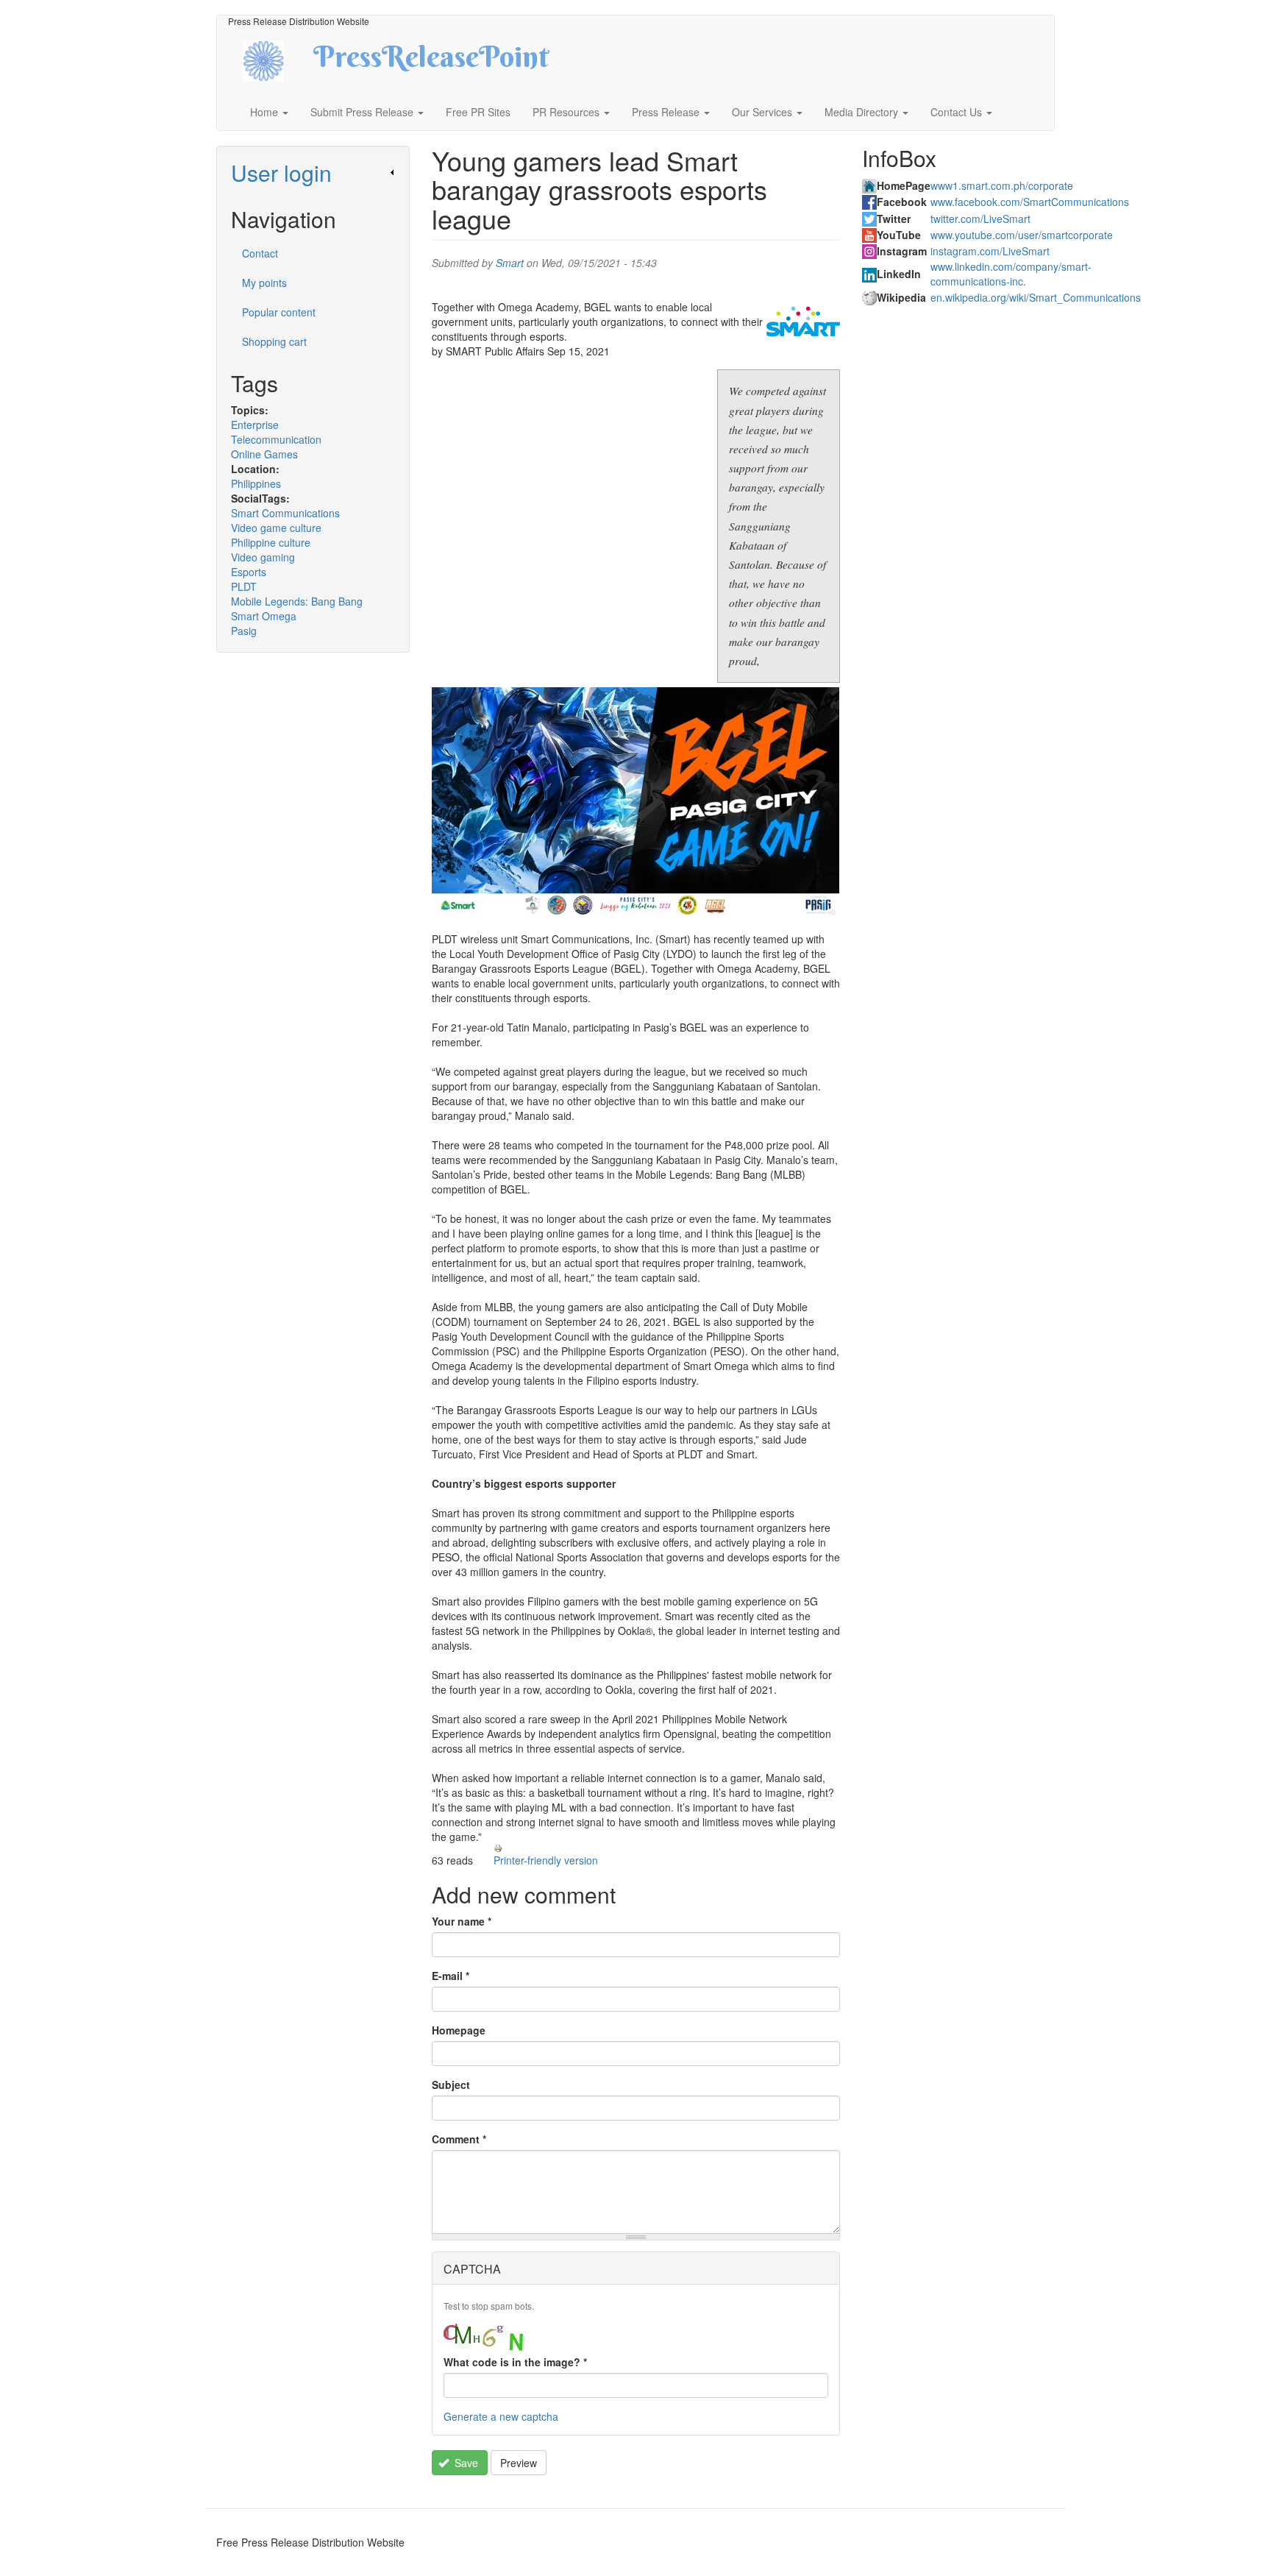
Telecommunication (276, 439)
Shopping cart (274, 341)
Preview (519, 2463)
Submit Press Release (363, 112)
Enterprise (255, 425)
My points (264, 283)
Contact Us (958, 112)
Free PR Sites (478, 112)
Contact (260, 253)
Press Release (667, 112)
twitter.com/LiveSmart (980, 219)
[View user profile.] (803, 322)
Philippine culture (271, 542)
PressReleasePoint (431, 62)
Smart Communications (285, 513)
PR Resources (567, 112)
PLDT (244, 586)
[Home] (276, 59)
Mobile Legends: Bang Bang (297, 601)
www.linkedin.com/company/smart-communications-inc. (1011, 274)
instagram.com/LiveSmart (990, 251)
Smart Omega (264, 616)
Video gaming (263, 557)
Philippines (256, 483)
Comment (459, 2139)
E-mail (451, 1976)
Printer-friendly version (546, 1860)
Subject (451, 2084)
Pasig (244, 631)
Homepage (459, 2030)
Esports (249, 572)
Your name (462, 1921)
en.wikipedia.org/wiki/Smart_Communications (1036, 297)
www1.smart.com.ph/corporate (1002, 185)
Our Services (763, 112)
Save (465, 2463)
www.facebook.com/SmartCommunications (1030, 202)
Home (266, 112)
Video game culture (276, 528)
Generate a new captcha (501, 2416)
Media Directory (863, 112)
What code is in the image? (515, 2362)
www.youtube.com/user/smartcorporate (1022, 235)
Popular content (279, 312)
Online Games (264, 454)
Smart (510, 263)
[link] (313, 173)
